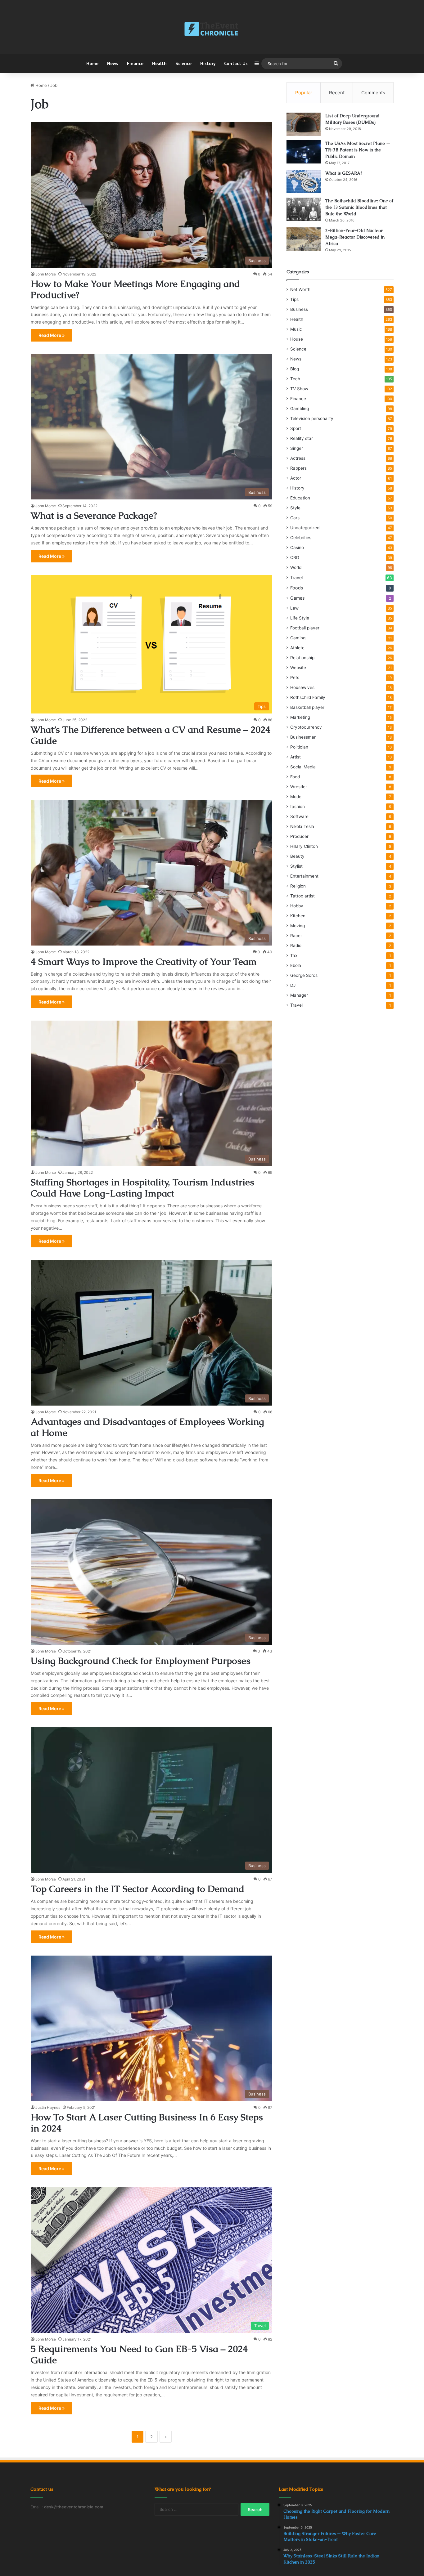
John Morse (46, 274)
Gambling (300, 409)
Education (300, 498)
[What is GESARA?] (304, 182)
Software (299, 816)
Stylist (296, 866)
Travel (296, 577)
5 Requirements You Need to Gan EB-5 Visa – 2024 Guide (139, 2354)
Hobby (297, 906)
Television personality (312, 418)
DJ (293, 985)
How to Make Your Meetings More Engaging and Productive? (135, 289)
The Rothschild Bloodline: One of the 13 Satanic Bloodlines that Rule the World (359, 207)
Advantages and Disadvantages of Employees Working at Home (147, 1427)
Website (298, 668)
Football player (305, 628)
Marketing (300, 717)
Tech (295, 379)
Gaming (298, 638)
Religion (298, 886)
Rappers (298, 468)
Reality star (302, 438)
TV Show (299, 389)
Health (159, 63)
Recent (337, 93)
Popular (304, 93)
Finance (135, 63)
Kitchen (298, 916)
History (208, 63)
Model (296, 797)
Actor (296, 478)
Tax (294, 955)
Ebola (296, 965)
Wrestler (299, 787)
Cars (295, 518)
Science (183, 63)
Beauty (297, 856)
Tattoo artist (302, 896)
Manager (299, 995)
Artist (295, 757)
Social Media (303, 767)
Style (295, 508)
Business (299, 309)
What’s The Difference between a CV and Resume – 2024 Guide (151, 735)
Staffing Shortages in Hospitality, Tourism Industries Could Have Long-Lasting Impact (142, 1188)
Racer (296, 936)
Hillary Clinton (304, 846)
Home (92, 63)
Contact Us (236, 63)
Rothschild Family (308, 697)
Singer (297, 448)
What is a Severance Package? (94, 515)
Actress (298, 458)
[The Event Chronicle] (212, 29)
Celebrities (301, 538)
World (296, 567)
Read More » (52, 335)
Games (297, 598)
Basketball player (307, 707)
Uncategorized (305, 528)
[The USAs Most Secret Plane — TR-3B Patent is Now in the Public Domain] (304, 152)
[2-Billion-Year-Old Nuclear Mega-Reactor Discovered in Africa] (304, 239)
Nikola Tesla (302, 826)
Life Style (300, 618)
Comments (373, 93)
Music (296, 329)
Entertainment (304, 876)
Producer (299, 836)
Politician (299, 747)
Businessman (303, 737)
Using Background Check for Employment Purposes (141, 1661)
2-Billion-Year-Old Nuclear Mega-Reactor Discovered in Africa (355, 237)
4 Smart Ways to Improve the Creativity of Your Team (144, 962)
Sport (296, 428)
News (113, 63)
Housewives (302, 687)
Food (295, 777)
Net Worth (300, 289)
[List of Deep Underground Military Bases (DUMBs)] (304, 124)
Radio (296, 946)
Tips (294, 299)
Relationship (302, 658)
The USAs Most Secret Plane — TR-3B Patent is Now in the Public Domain (358, 150)
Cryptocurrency (306, 727)
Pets (295, 678)
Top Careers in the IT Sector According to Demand (138, 1889)
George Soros (304, 975)
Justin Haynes (48, 2107)
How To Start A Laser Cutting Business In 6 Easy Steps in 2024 (147, 2123)
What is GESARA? (344, 173)
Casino (297, 548)
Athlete (297, 648)
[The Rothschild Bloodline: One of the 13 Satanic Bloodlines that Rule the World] (304, 209)
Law (294, 608)
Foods (297, 588)
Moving (298, 926)
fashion (298, 807)
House (297, 339)
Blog (295, 369)
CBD (295, 557)
